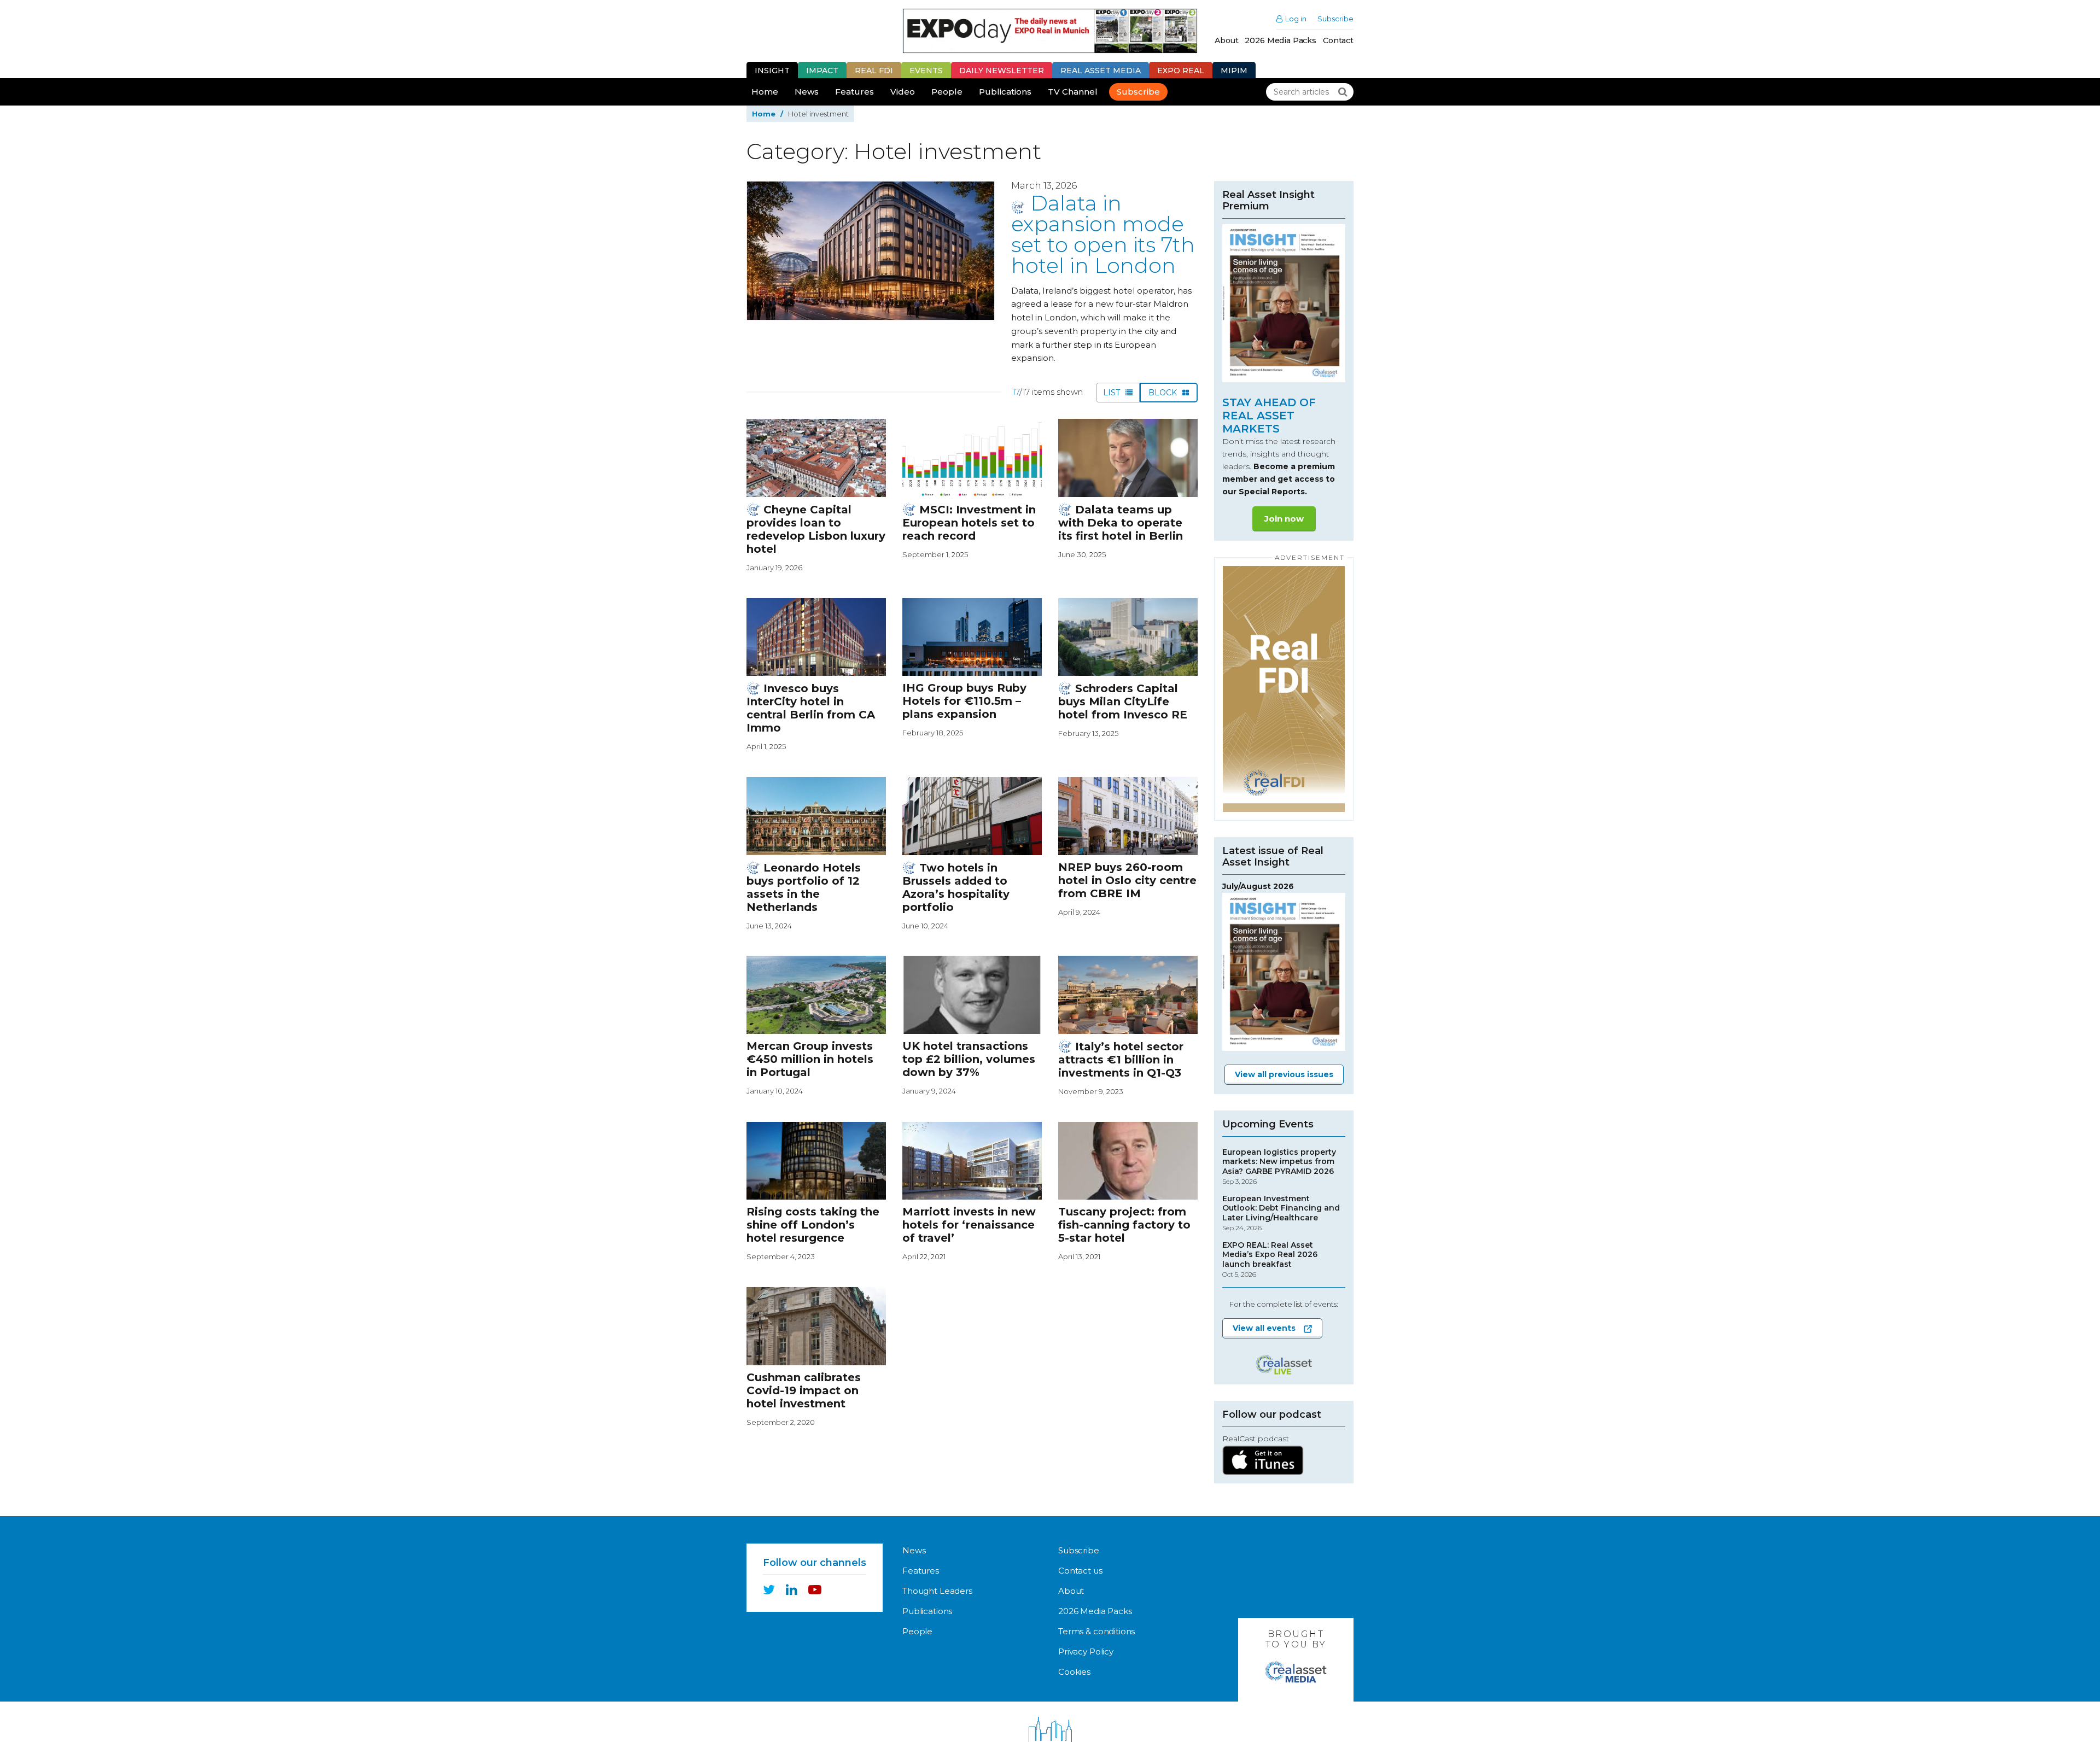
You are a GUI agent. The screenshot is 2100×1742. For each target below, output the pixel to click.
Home (765, 92)
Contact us (1080, 1571)
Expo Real (1181, 71)
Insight (772, 71)
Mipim (1234, 71)
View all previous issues (1284, 1074)
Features (854, 92)
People (947, 92)
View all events (1264, 1328)
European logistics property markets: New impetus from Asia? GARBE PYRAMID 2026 (1279, 1167)
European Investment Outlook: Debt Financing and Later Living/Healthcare (1281, 1213)
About (1226, 40)
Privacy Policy (1086, 1652)
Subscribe (1335, 19)
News (807, 92)
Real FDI (874, 71)
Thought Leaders (937, 1591)
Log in (1296, 19)
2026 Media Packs (1281, 40)
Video (903, 92)
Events (926, 71)
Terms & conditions (1096, 1631)
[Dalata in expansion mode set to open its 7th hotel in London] (871, 251)
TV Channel (1073, 92)
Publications (1005, 92)
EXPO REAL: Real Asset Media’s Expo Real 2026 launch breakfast (1270, 1260)
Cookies (1074, 1672)
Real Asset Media (1101, 71)
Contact (1338, 40)
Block (1164, 393)
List (1113, 393)
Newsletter (1002, 71)
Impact (822, 71)
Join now (1284, 519)
